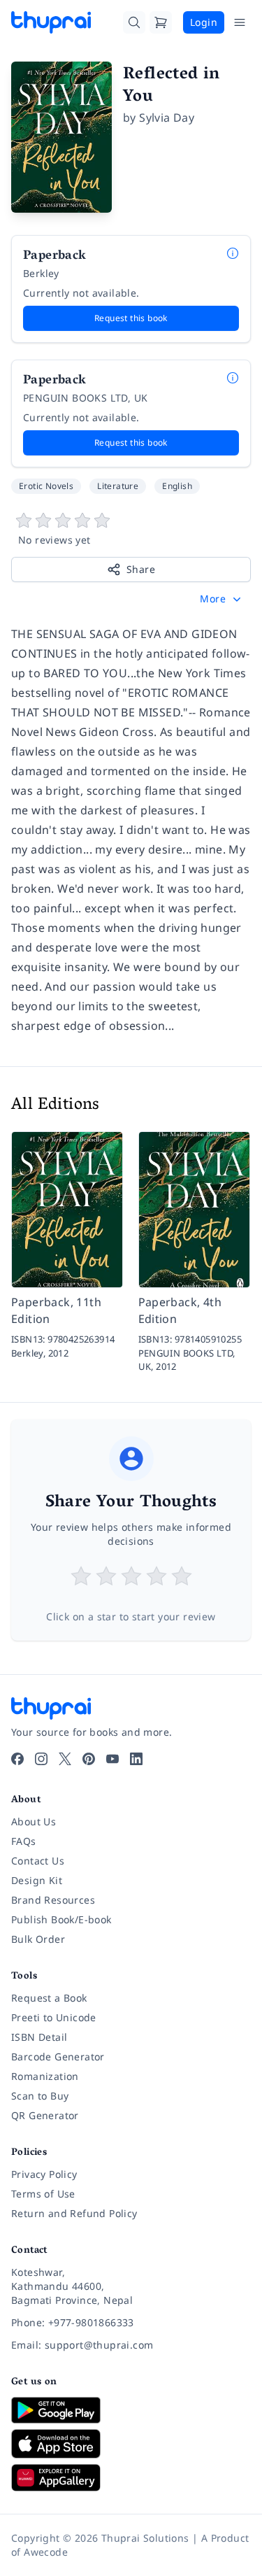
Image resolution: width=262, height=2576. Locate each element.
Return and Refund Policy (74, 2213)
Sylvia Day (167, 118)
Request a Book (49, 1998)
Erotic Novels (46, 486)
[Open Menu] (240, 22)
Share (141, 569)
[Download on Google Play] (131, 2410)
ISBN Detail (39, 2037)
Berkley (41, 273)
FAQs (24, 1841)
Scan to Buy (40, 2096)
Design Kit (37, 1880)
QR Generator (45, 2115)
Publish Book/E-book (61, 1919)
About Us (34, 1821)
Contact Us (38, 1861)
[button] (222, 599)
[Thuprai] (51, 22)
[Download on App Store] (131, 2444)
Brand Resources (53, 1900)
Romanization (45, 2076)
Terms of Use (43, 2194)
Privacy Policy (44, 2174)
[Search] (134, 22)
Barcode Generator (58, 2057)
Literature (118, 486)
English (177, 486)
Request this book (131, 318)
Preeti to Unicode (54, 2017)
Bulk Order (38, 1939)
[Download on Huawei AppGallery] (131, 2477)
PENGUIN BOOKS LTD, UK (85, 398)
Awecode (46, 2552)
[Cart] (161, 22)
